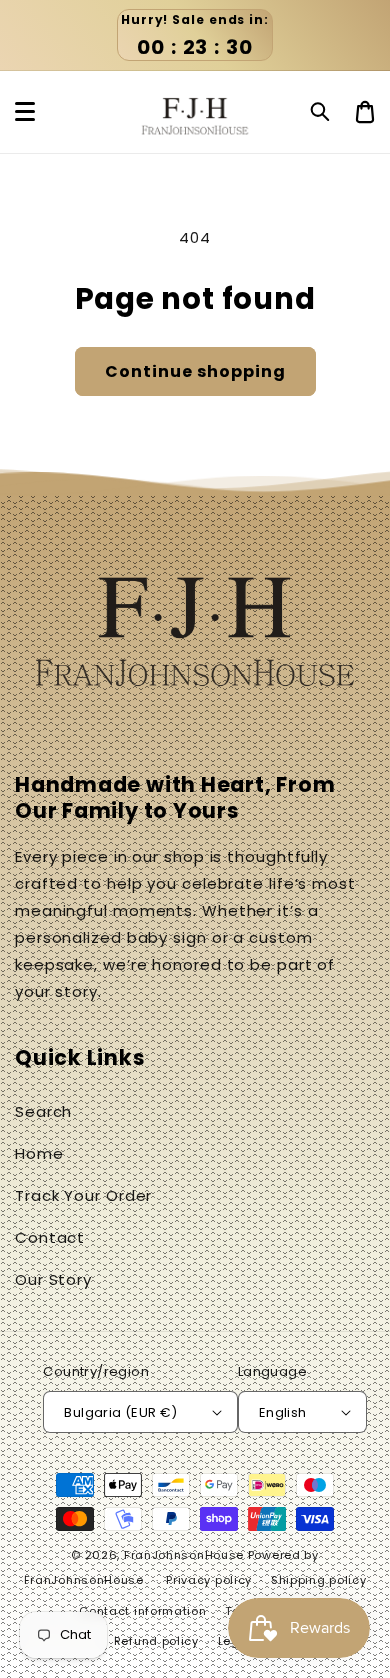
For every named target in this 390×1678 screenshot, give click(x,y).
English (283, 1412)
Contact (50, 1237)
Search (43, 1111)
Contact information (142, 1611)
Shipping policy (319, 1580)
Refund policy (156, 1641)
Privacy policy (209, 1580)
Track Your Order (83, 1195)
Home (39, 1153)
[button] (321, 112)
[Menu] (25, 112)
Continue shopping (195, 371)
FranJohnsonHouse (184, 1555)
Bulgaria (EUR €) (120, 1412)
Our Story (53, 1279)
